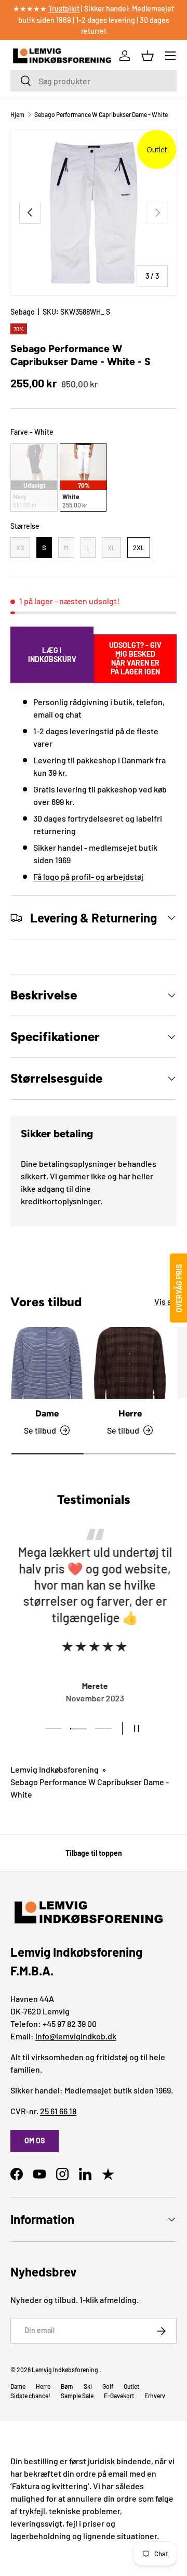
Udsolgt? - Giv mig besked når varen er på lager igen (135, 658)
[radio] (34, 478)
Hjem (17, 114)
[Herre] (130, 1363)
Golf (108, 2386)
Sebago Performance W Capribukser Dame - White (101, 114)
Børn (67, 2386)
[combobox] (94, 81)
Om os (35, 2141)
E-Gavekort (119, 2396)
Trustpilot (64, 9)
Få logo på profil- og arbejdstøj (88, 876)
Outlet (131, 2386)
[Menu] (170, 56)
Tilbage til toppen (94, 1853)
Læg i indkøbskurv (52, 655)
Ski (88, 2386)
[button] (148, 56)
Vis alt (165, 1301)
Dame (47, 1413)
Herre (130, 1413)
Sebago (23, 312)
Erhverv (155, 2396)
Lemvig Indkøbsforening (55, 1769)
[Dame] (47, 1363)
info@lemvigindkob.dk (76, 2036)
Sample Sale (77, 2396)
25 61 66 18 (58, 2111)
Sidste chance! (30, 2396)
